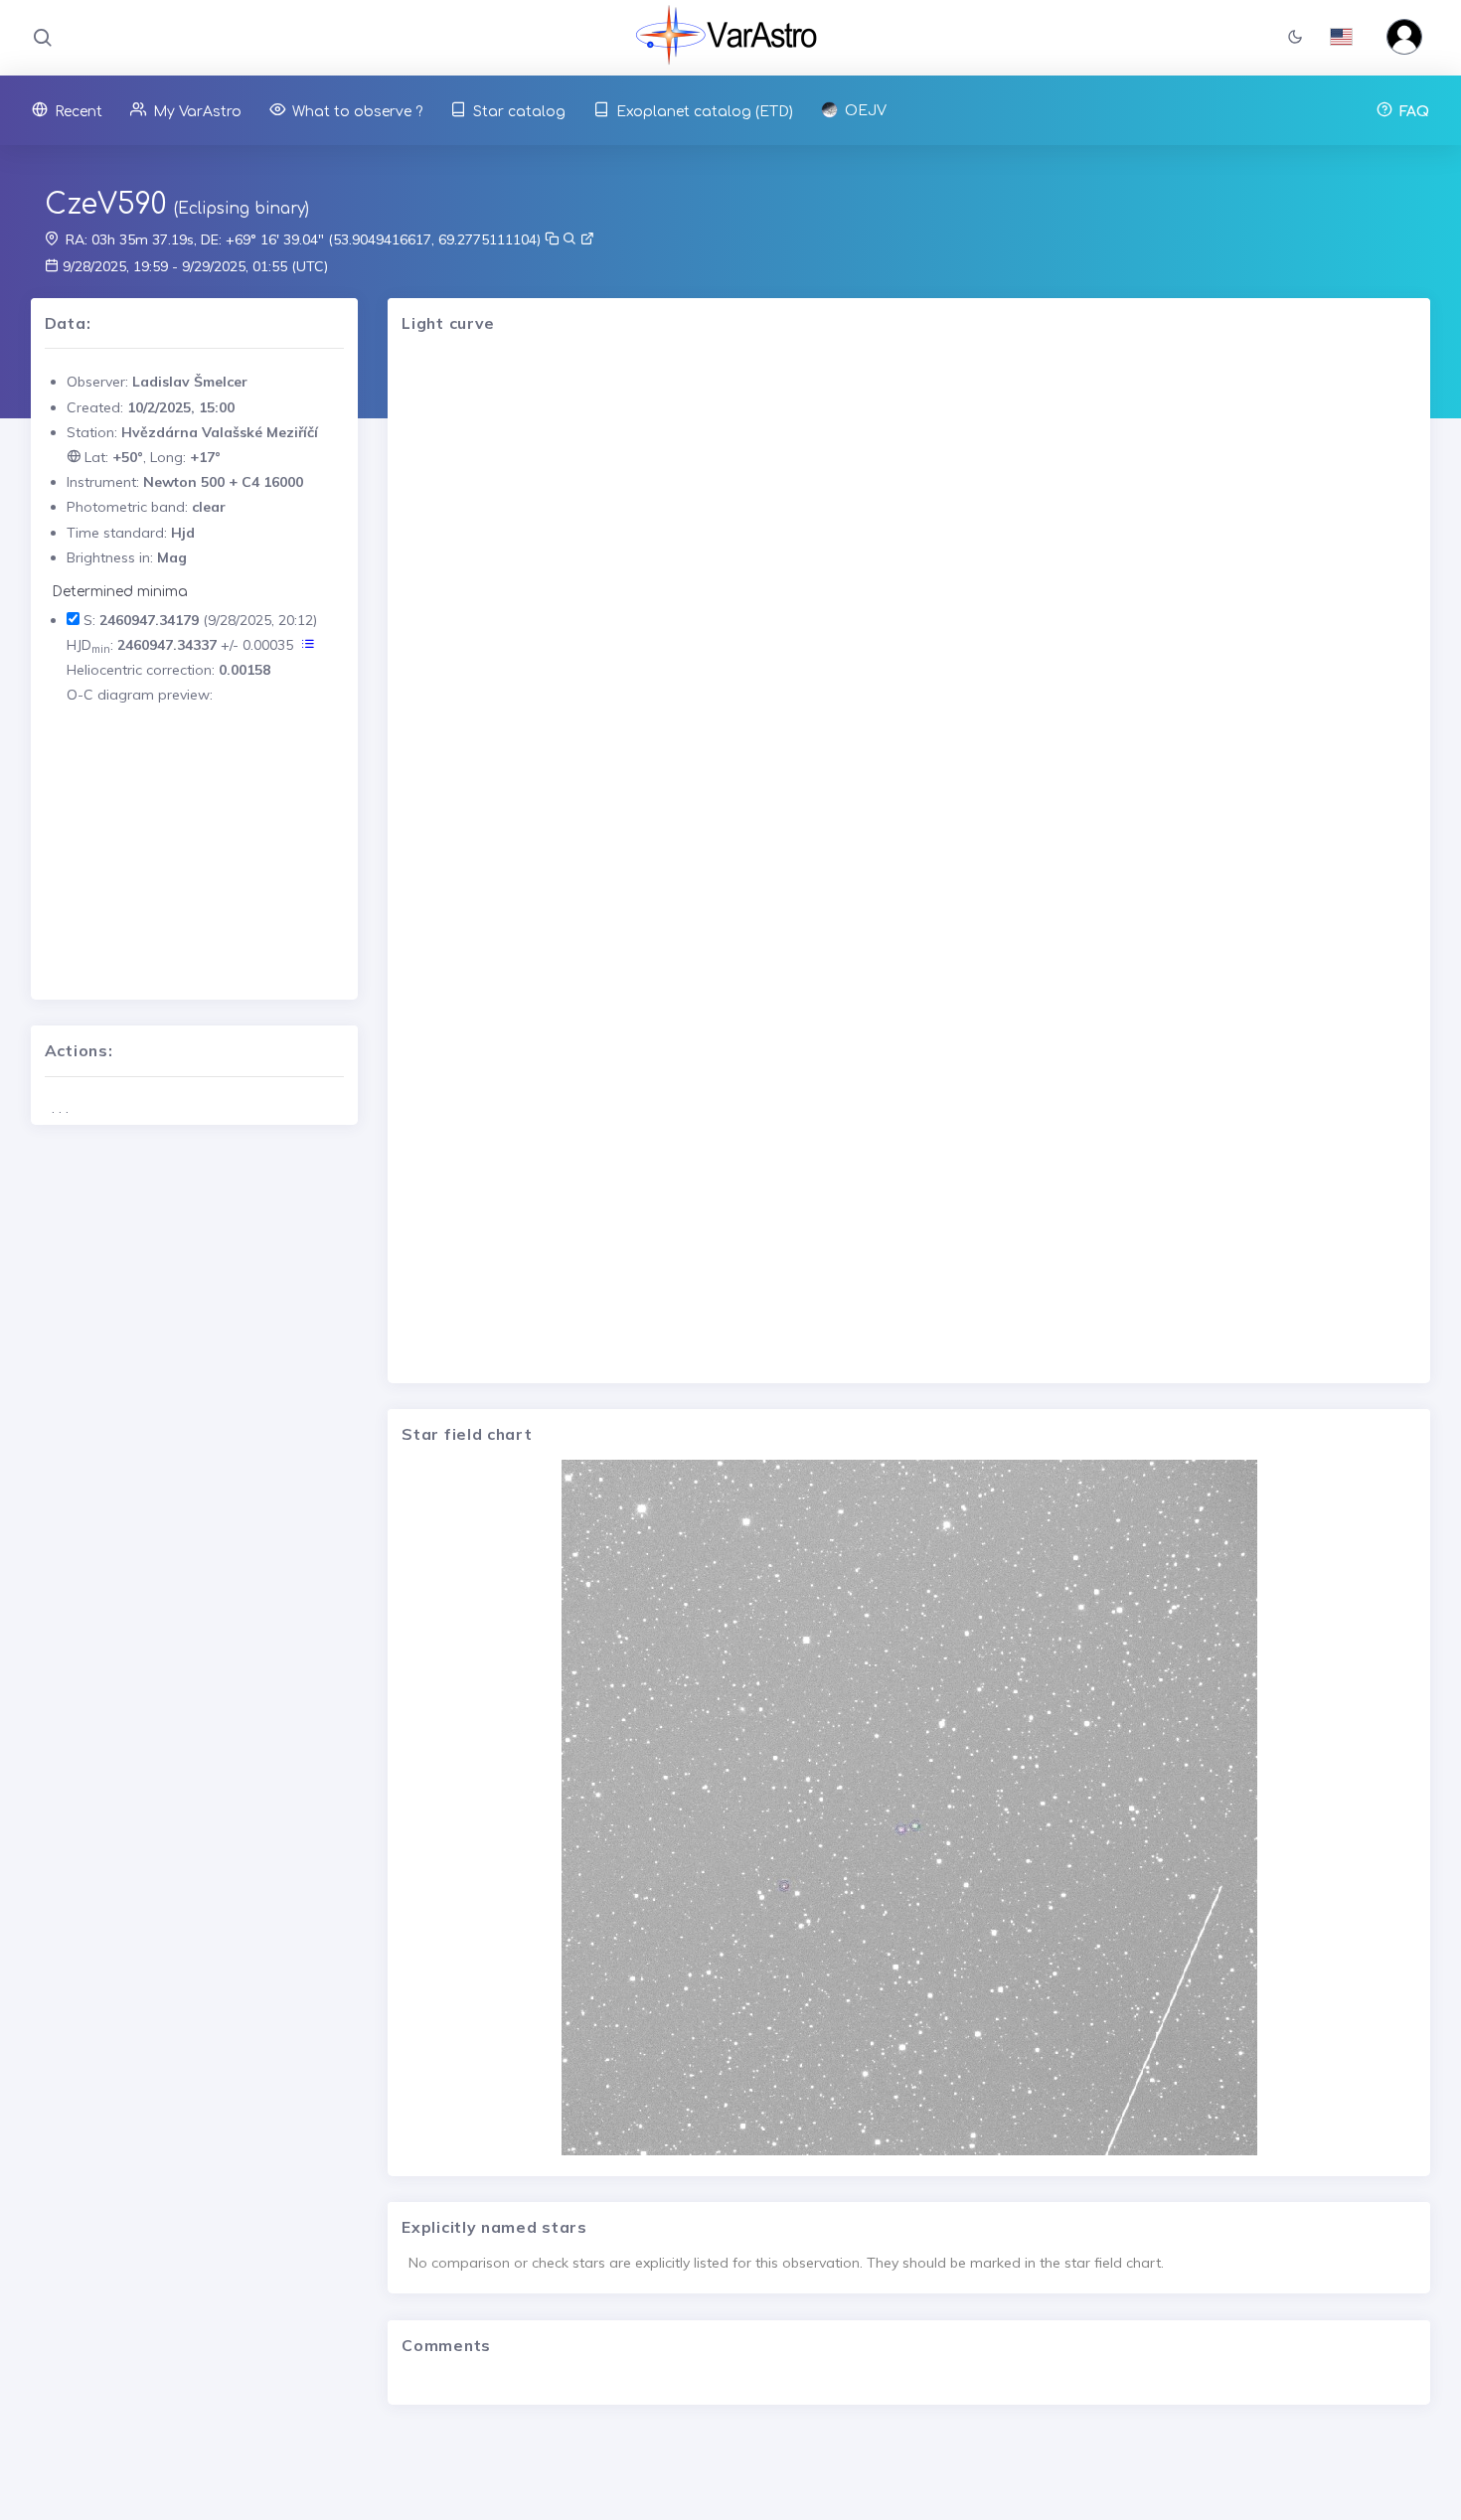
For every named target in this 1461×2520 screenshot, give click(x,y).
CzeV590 (105, 205)
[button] (1295, 38)
